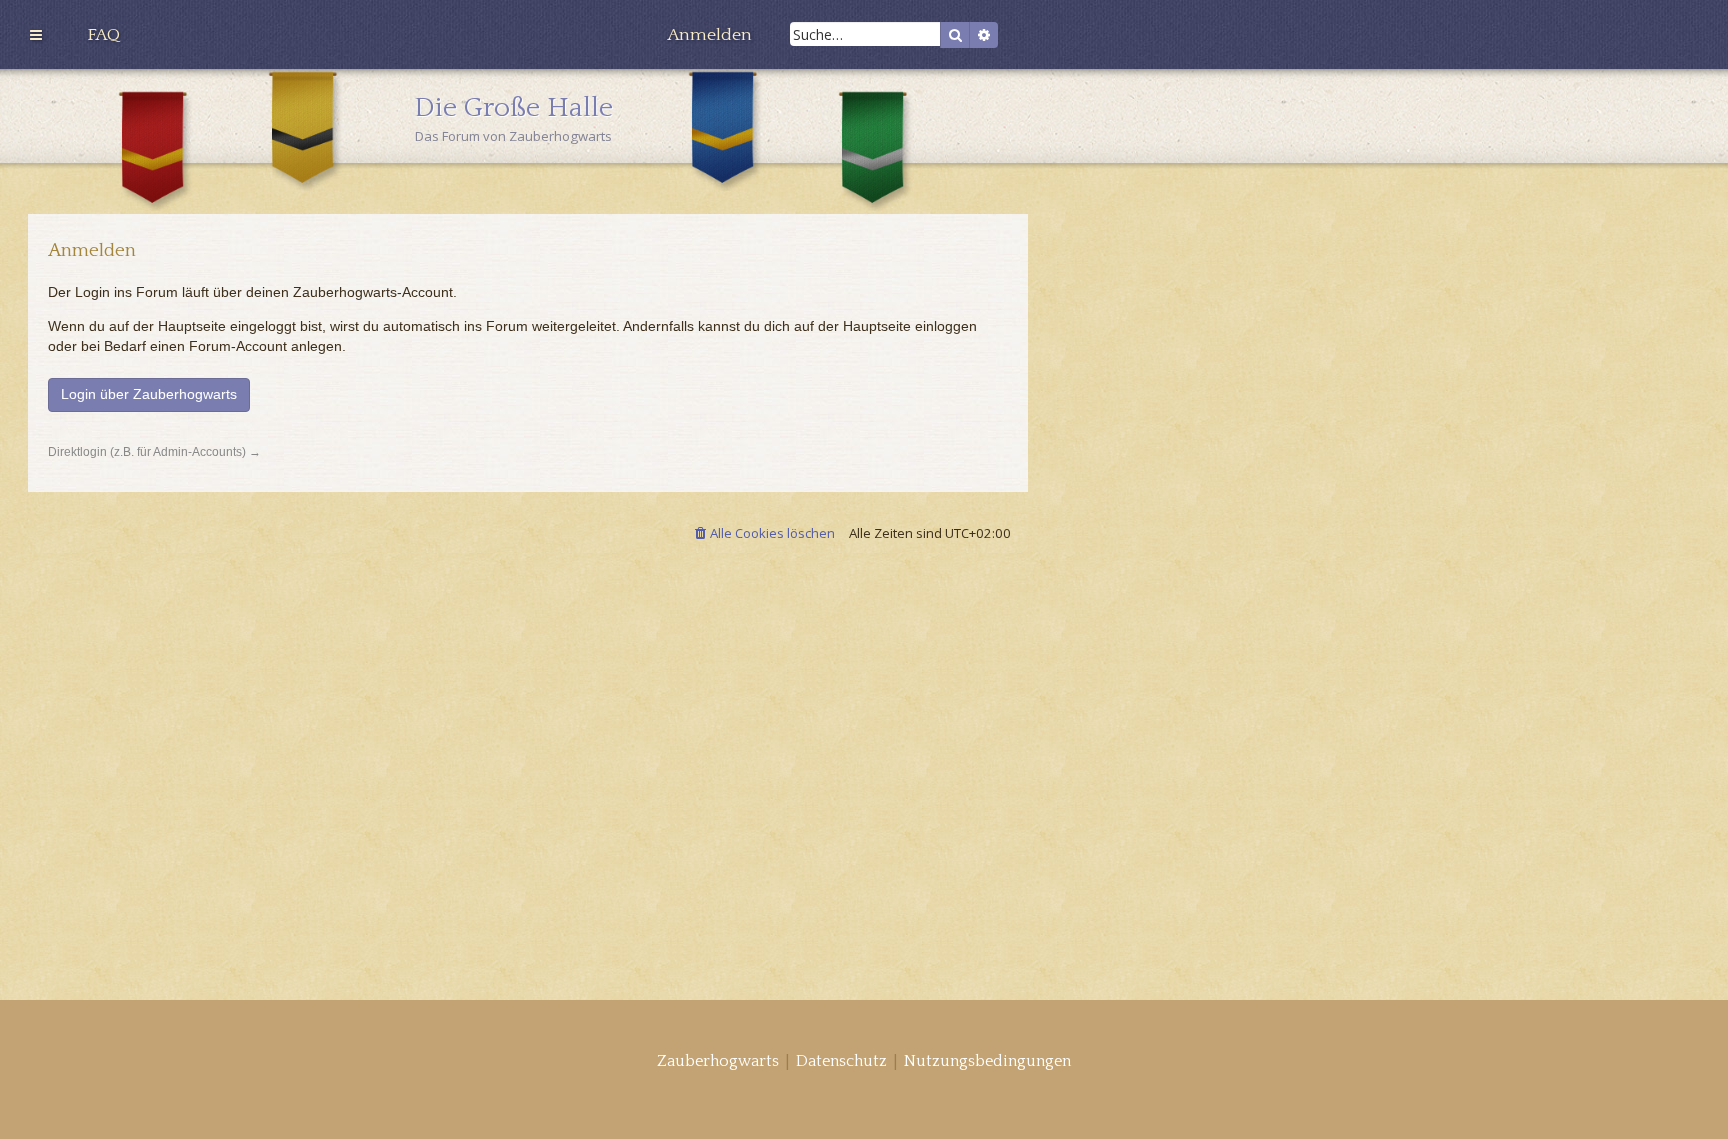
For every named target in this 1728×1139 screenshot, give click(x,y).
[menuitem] (103, 35)
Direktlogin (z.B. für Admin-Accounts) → (154, 452)
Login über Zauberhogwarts (149, 394)
